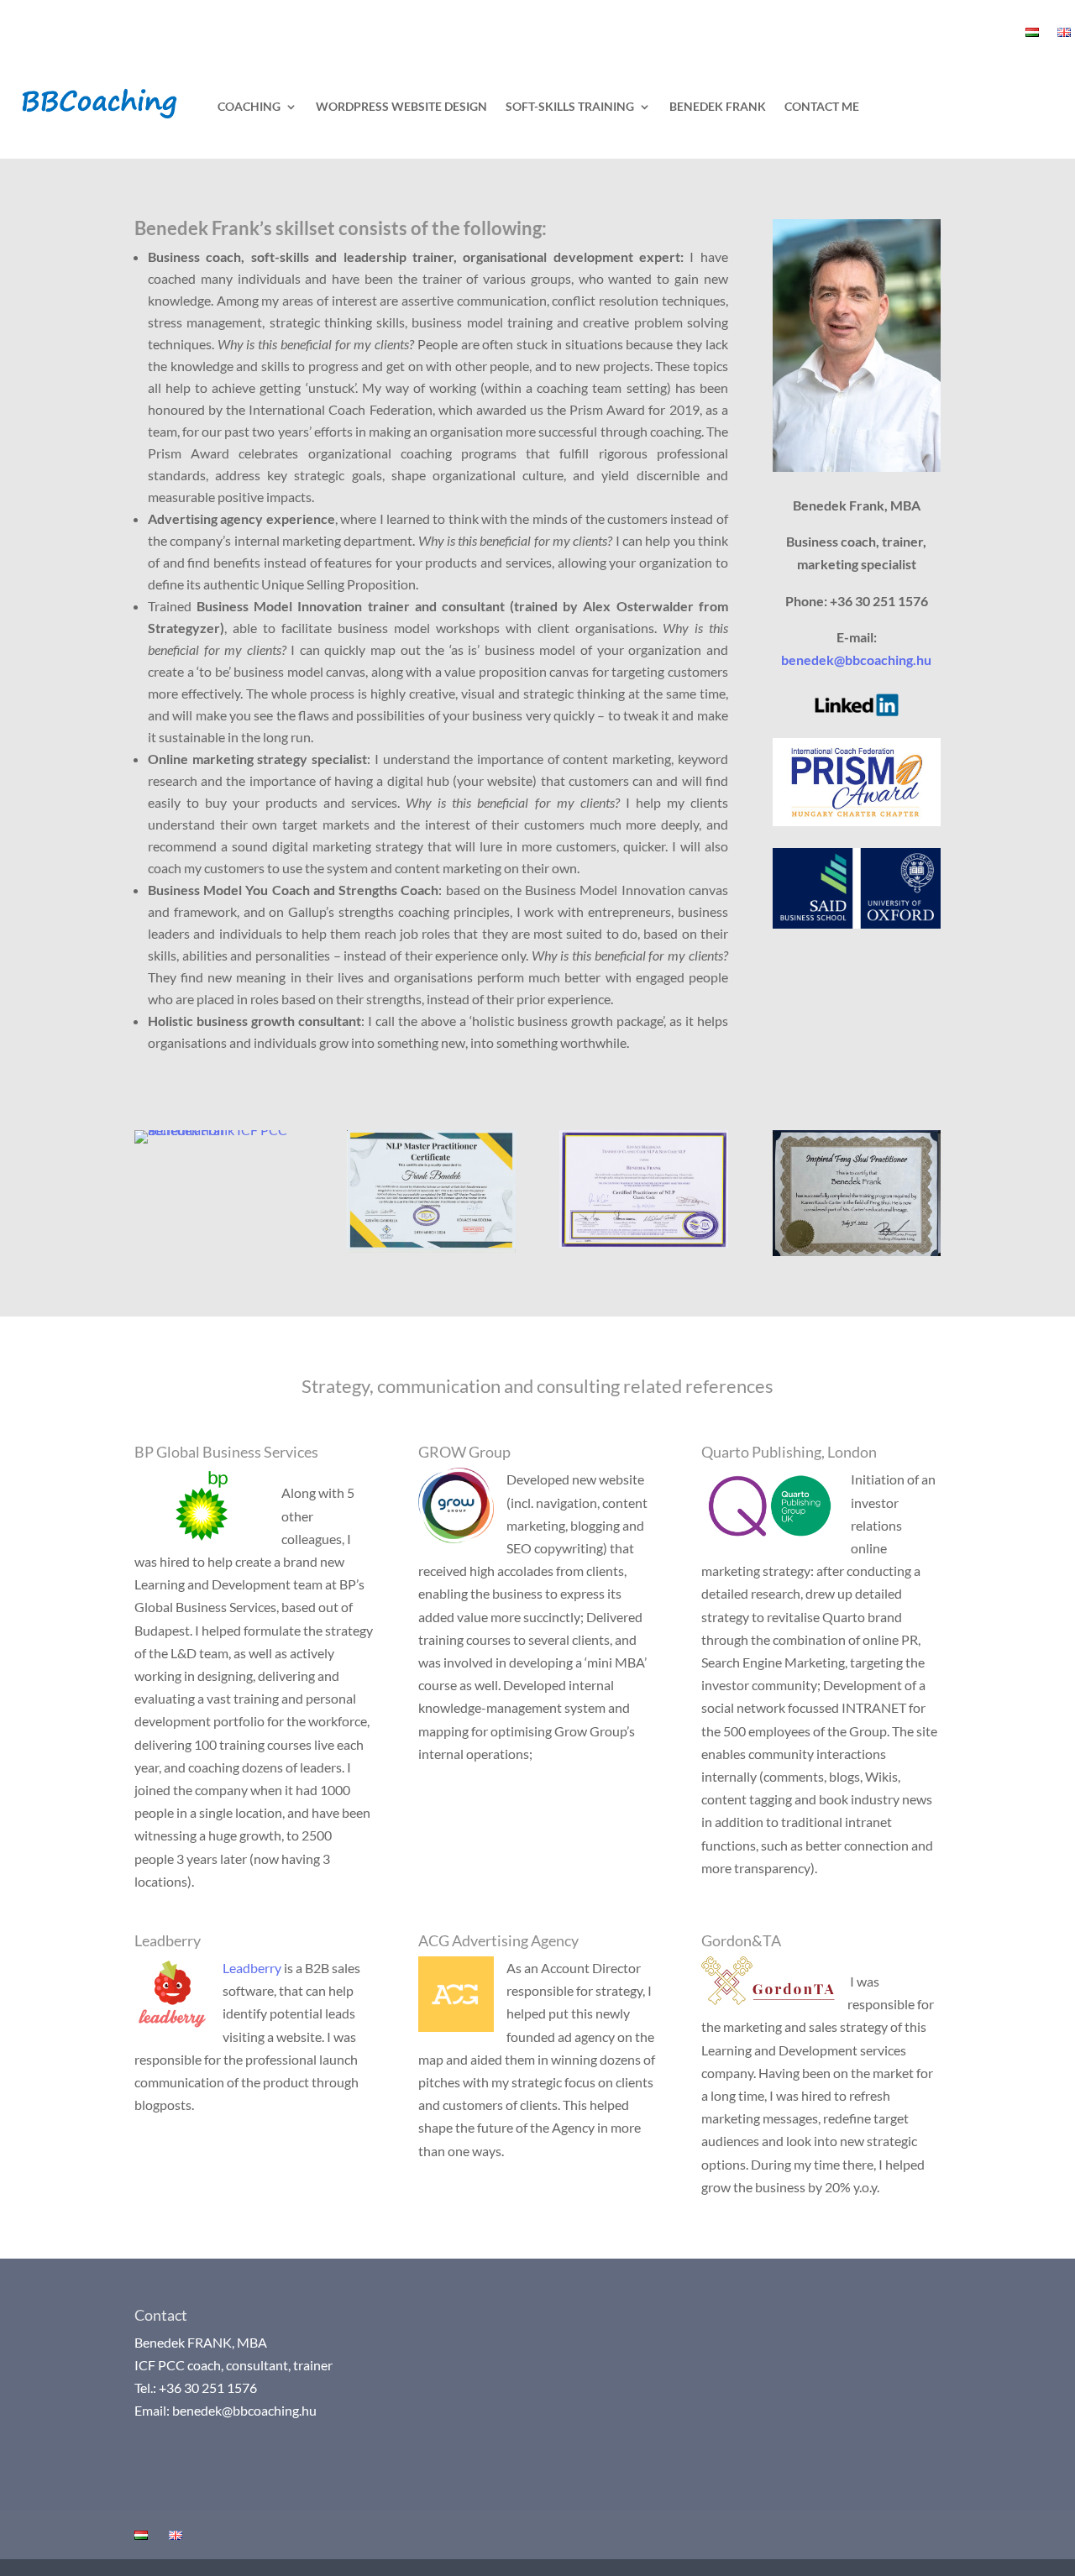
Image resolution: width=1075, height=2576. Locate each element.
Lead (236, 1968)
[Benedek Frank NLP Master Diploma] (431, 1247)
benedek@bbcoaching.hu (856, 660)
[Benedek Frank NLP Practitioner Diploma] (643, 1242)
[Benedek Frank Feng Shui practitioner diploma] (857, 1251)
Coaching (249, 106)
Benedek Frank (718, 106)
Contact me (822, 106)
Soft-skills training (570, 106)
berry (266, 1968)
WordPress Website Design (401, 106)
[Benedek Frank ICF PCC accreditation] (218, 1130)
